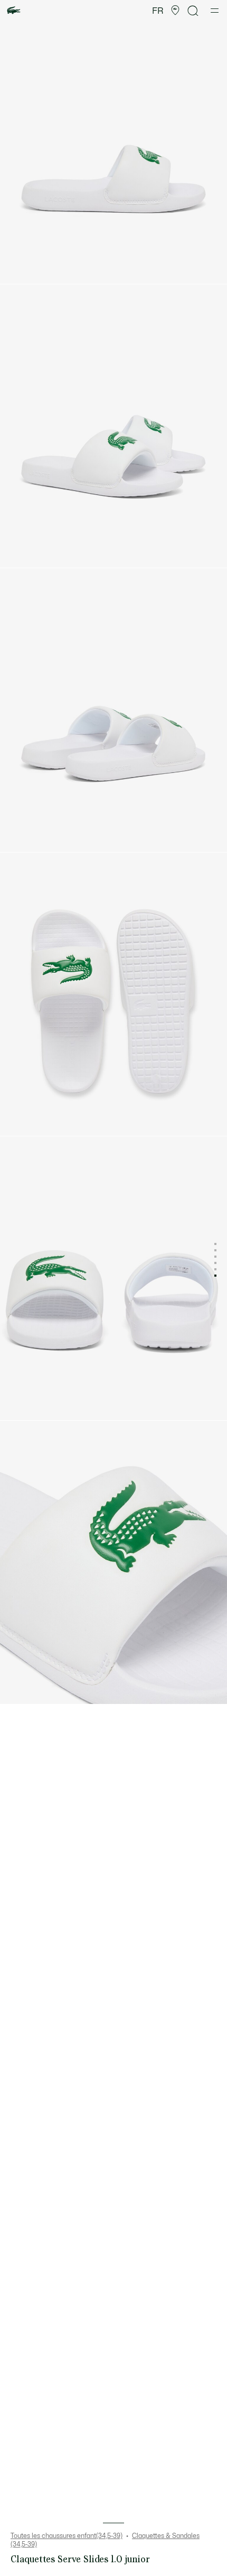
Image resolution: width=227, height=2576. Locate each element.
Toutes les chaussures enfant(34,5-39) (67, 2536)
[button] (175, 11)
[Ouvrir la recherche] (193, 11)
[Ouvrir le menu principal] (215, 11)
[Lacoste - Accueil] (14, 11)
